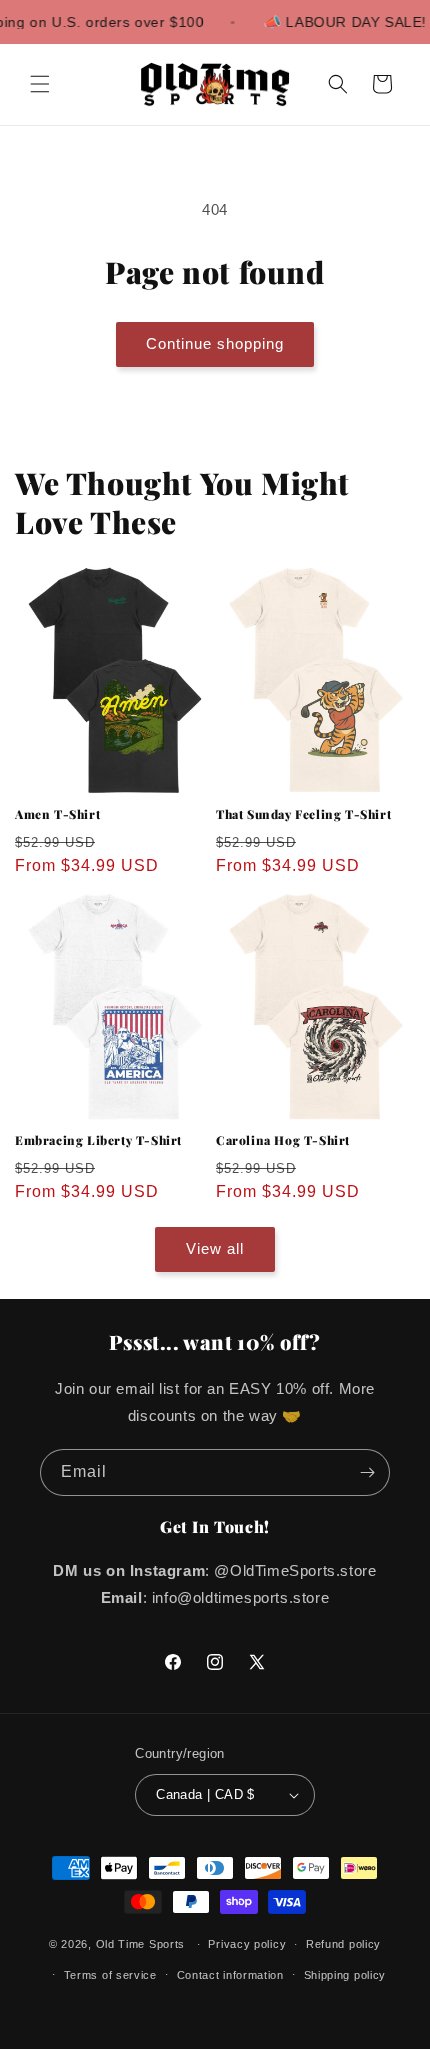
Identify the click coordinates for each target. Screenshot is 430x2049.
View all (215, 1248)
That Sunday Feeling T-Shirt (303, 814)
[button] (40, 84)
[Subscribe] (367, 1472)
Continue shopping (215, 343)
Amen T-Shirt (57, 814)
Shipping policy (345, 1975)
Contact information (230, 1975)
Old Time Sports (141, 1944)
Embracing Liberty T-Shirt (98, 1140)
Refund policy (343, 1944)
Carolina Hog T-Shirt (283, 1140)
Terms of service (110, 1975)
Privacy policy (247, 1944)
